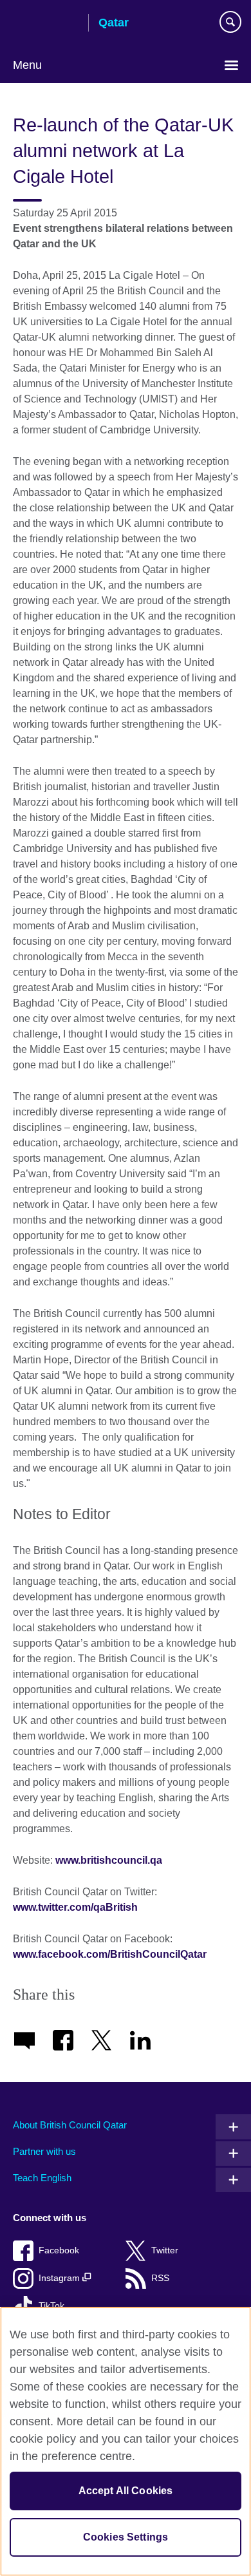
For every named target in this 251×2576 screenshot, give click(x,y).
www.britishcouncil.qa (110, 1860)
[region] (126, 2441)
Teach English (42, 2178)
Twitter (165, 2250)
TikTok (51, 2306)
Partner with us (44, 2151)
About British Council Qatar (70, 2125)
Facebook (59, 2250)
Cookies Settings (126, 2537)
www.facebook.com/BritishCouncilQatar (110, 1954)
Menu (27, 65)
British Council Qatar (46, 24)
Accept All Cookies (126, 2491)
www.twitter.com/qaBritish (77, 1907)
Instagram (60, 2278)
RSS (160, 2278)
